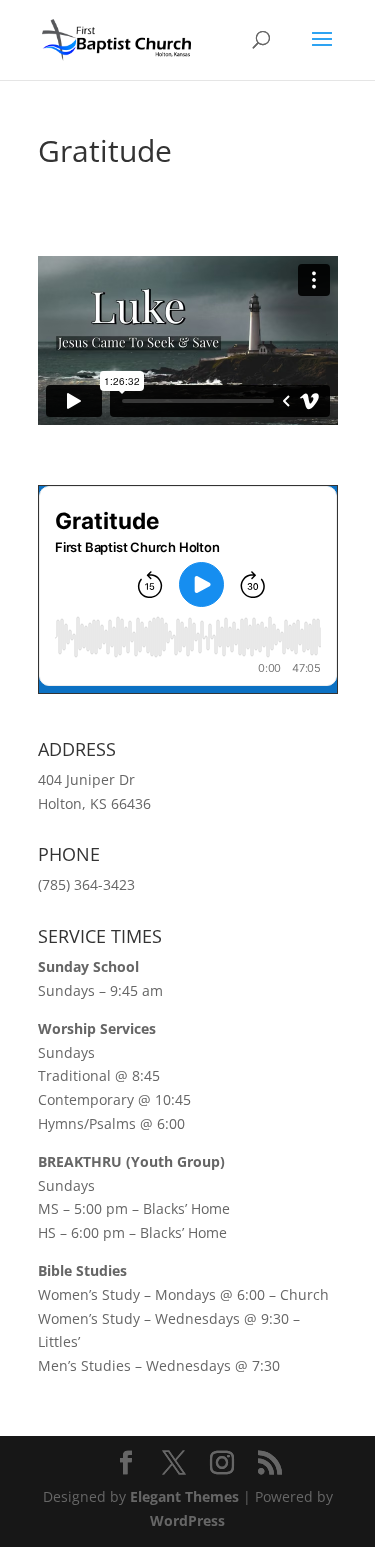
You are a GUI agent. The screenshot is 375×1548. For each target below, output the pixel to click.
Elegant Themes (184, 1496)
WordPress (187, 1520)
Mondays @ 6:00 (210, 1294)
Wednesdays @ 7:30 (213, 1365)
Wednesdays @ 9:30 (222, 1318)
